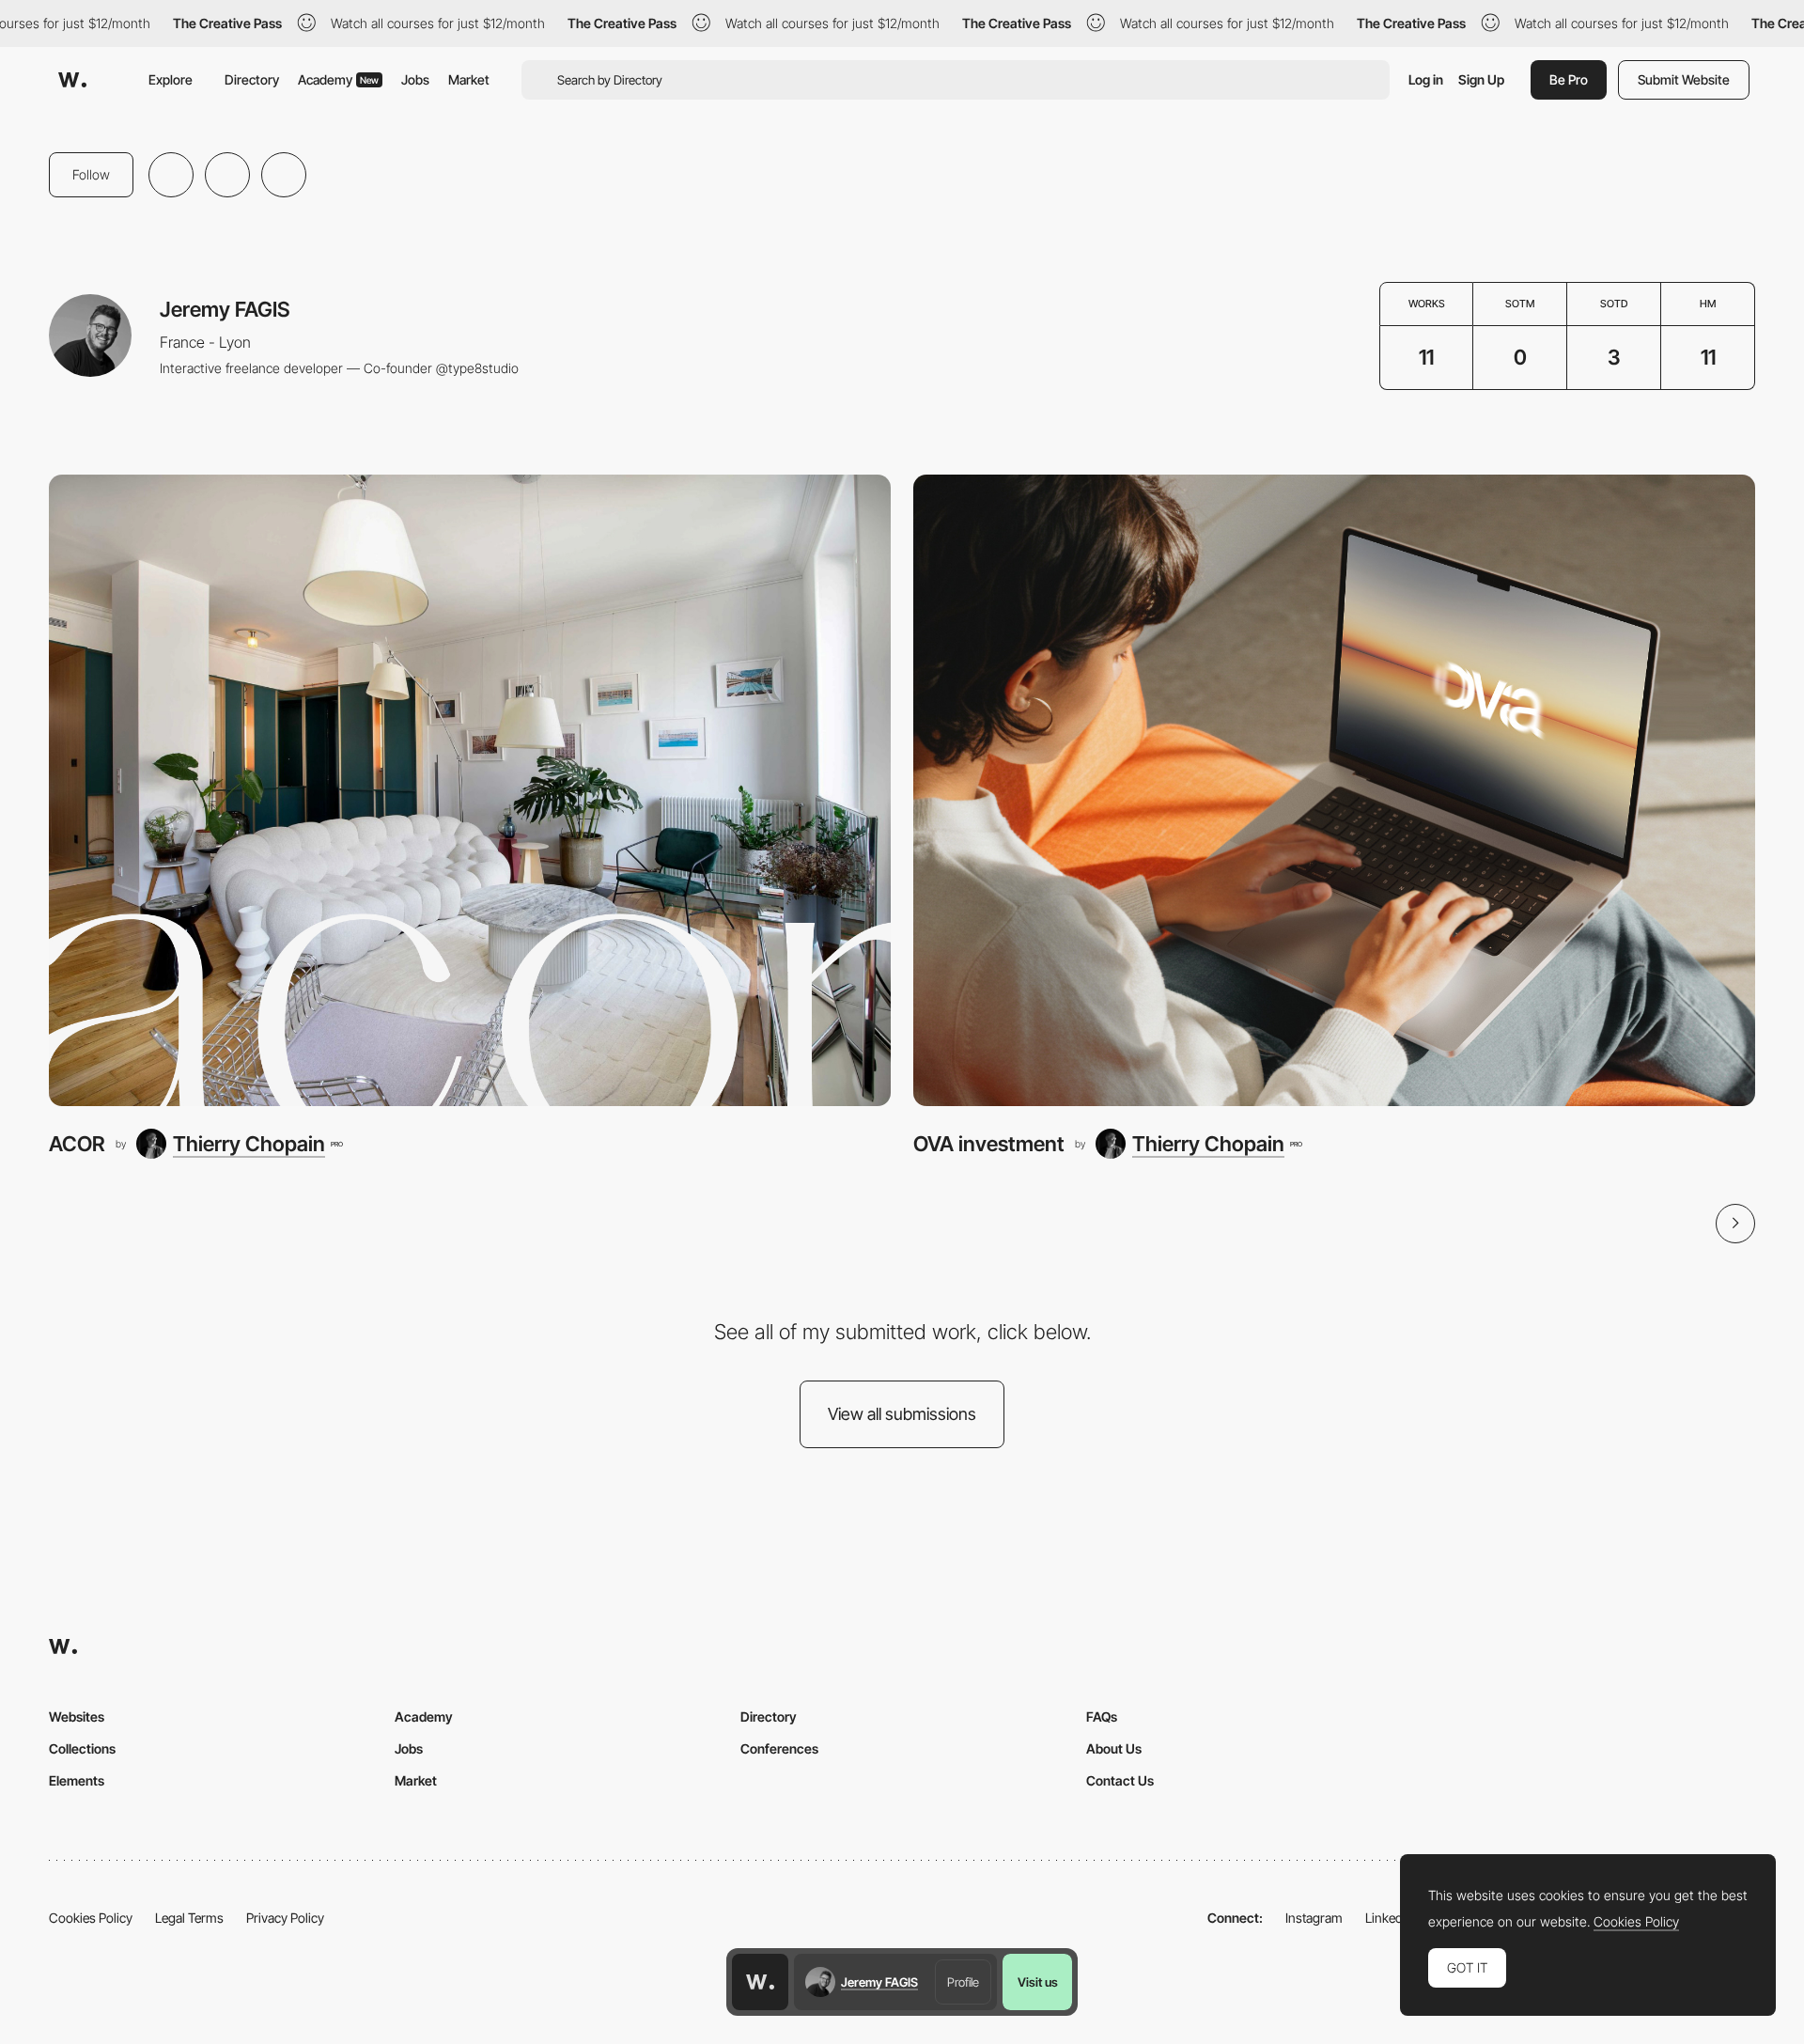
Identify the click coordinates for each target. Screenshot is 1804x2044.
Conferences (779, 1748)
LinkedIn (1389, 1918)
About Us (1114, 1748)
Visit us (1038, 1982)
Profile (963, 1982)
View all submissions (902, 1414)
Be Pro (1569, 79)
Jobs (415, 79)
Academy (338, 79)
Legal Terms (189, 1918)
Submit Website (1684, 79)
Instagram (1314, 1918)
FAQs (1102, 1716)
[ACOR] (470, 790)
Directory (252, 79)
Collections (82, 1748)
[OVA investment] (1334, 790)
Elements (77, 1780)
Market (469, 79)
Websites (77, 1716)
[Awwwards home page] (760, 1982)
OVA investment (989, 1144)
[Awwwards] (72, 80)
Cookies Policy (91, 1918)
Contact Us (1120, 1780)
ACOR (77, 1144)
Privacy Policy (285, 1918)
